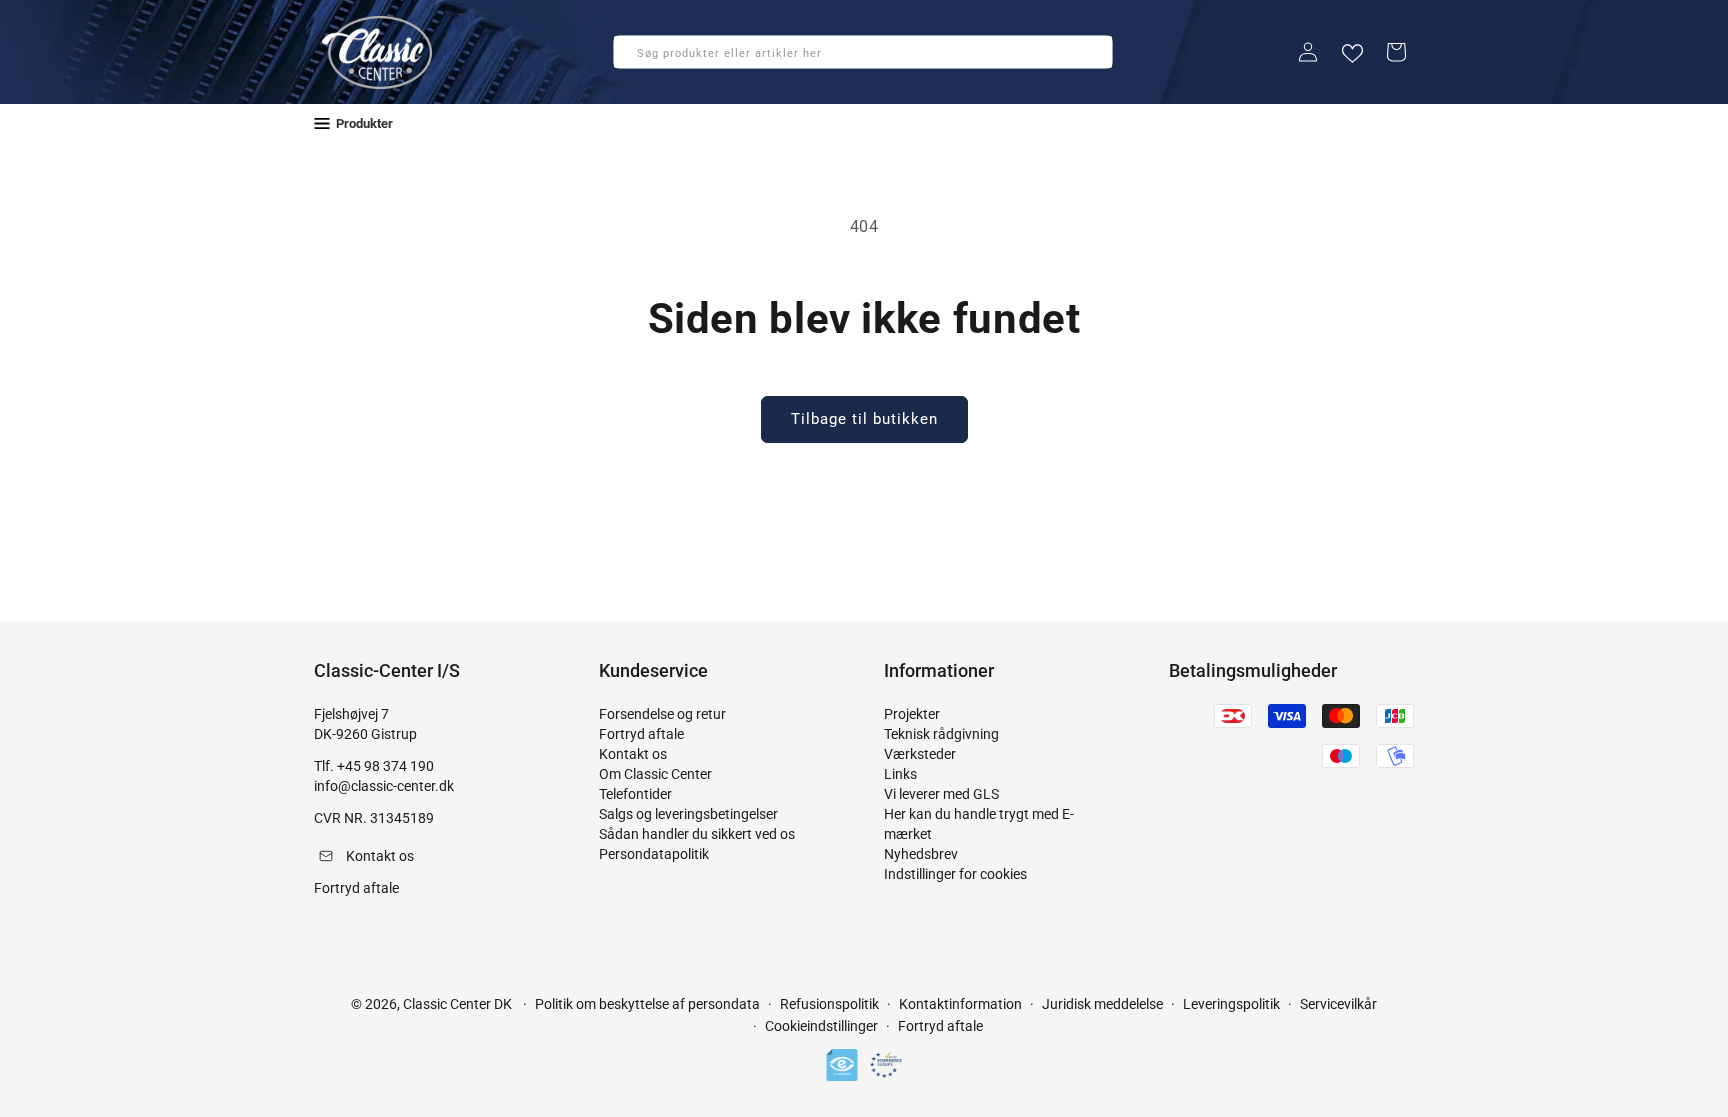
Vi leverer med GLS (941, 794)
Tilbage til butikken (864, 419)
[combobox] (863, 52)
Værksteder (920, 754)
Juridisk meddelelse (1102, 1004)
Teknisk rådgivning (941, 734)
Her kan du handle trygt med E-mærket (979, 824)
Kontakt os (633, 754)
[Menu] (322, 123)
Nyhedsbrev (921, 854)
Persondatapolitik (654, 854)
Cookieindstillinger (821, 1026)
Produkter (364, 123)
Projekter (912, 714)
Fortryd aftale (641, 734)
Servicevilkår (1338, 1004)
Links (900, 774)
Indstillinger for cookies (955, 874)
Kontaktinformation (960, 1004)
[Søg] (635, 58)
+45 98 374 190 (385, 766)
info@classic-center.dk (384, 786)
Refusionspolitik (829, 1004)
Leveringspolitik (1231, 1004)
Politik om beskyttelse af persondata (647, 1004)
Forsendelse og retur (662, 714)
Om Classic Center (655, 774)
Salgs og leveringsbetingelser (688, 814)
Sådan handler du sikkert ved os (697, 834)
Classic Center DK (457, 1004)
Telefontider (635, 794)
